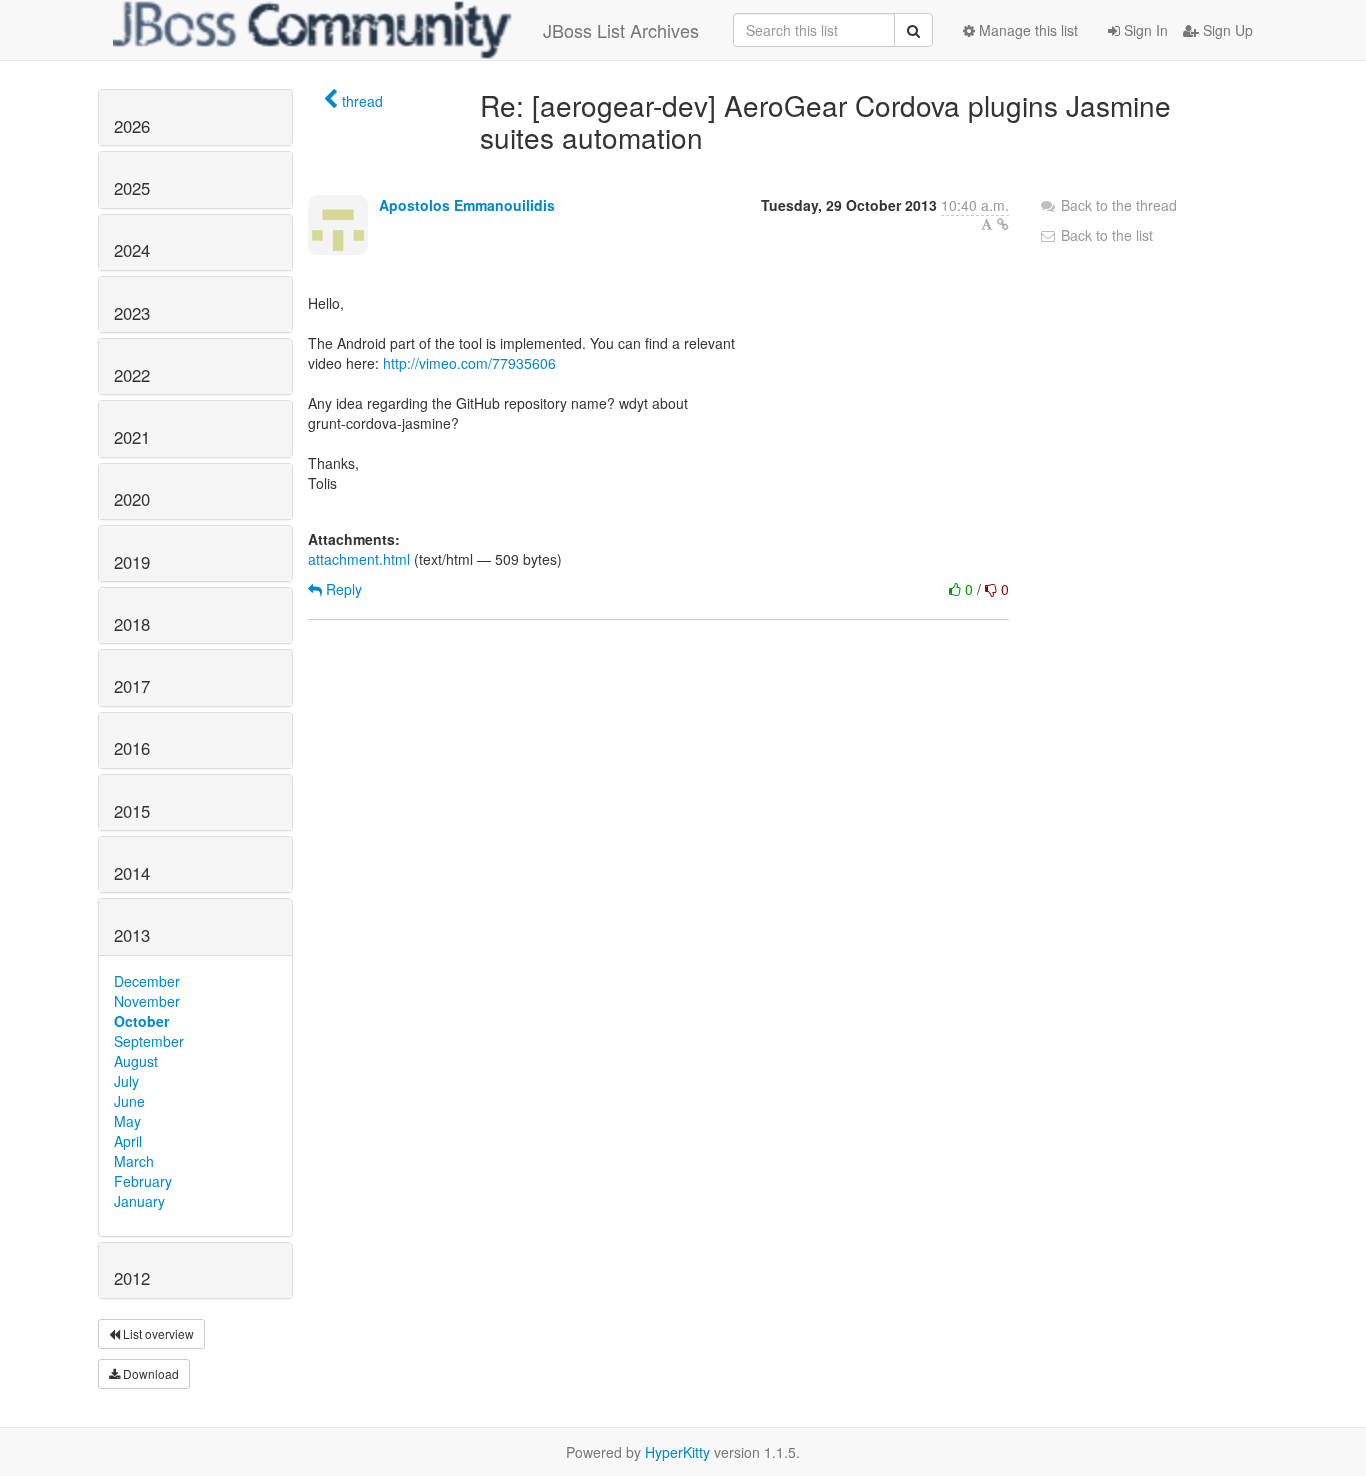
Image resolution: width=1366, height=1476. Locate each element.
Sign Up (1226, 30)
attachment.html (359, 559)
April (128, 1141)
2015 (132, 811)
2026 (132, 126)
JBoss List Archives (621, 30)
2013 (132, 935)
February (143, 1181)
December (147, 981)
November (147, 1001)
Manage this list (1026, 30)
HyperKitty (677, 1452)
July (126, 1081)
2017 (132, 686)
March (134, 1161)
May (127, 1121)
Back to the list (1105, 235)
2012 (132, 1278)
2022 (132, 375)
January (139, 1201)
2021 (132, 437)
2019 (132, 562)
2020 (132, 499)
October (141, 1021)
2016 (132, 748)
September (149, 1041)
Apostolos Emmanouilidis (467, 205)
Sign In (1144, 30)
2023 (132, 313)
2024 (132, 250)
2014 (132, 873)
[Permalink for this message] (1003, 224)
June (129, 1101)
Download (149, 1373)
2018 (132, 624)
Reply (342, 589)
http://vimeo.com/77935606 (469, 363)
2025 (132, 188)
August (136, 1061)
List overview (157, 1333)
